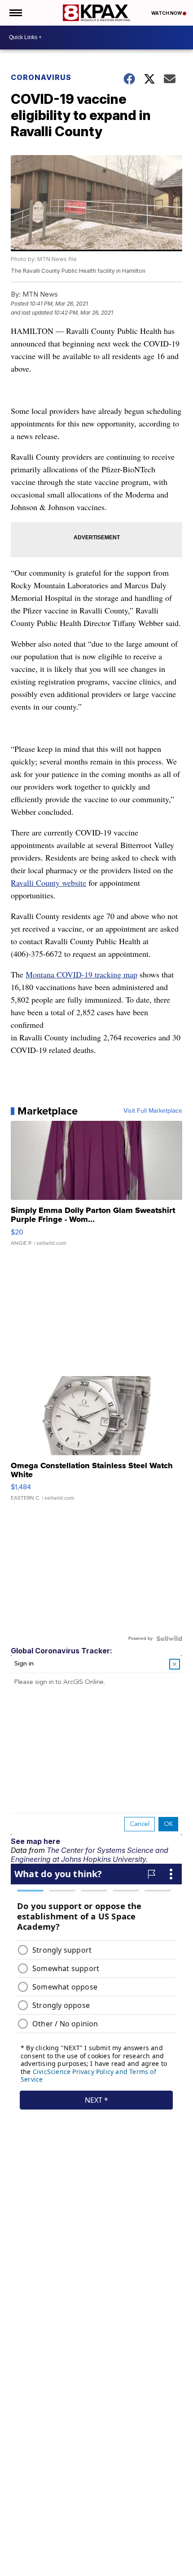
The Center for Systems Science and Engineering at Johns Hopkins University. (90, 1855)
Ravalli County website (48, 883)
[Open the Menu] (15, 13)
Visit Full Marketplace (153, 1111)
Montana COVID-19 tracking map (81, 974)
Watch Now (167, 13)
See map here (35, 1841)
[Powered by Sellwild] (169, 1639)
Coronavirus (41, 77)
